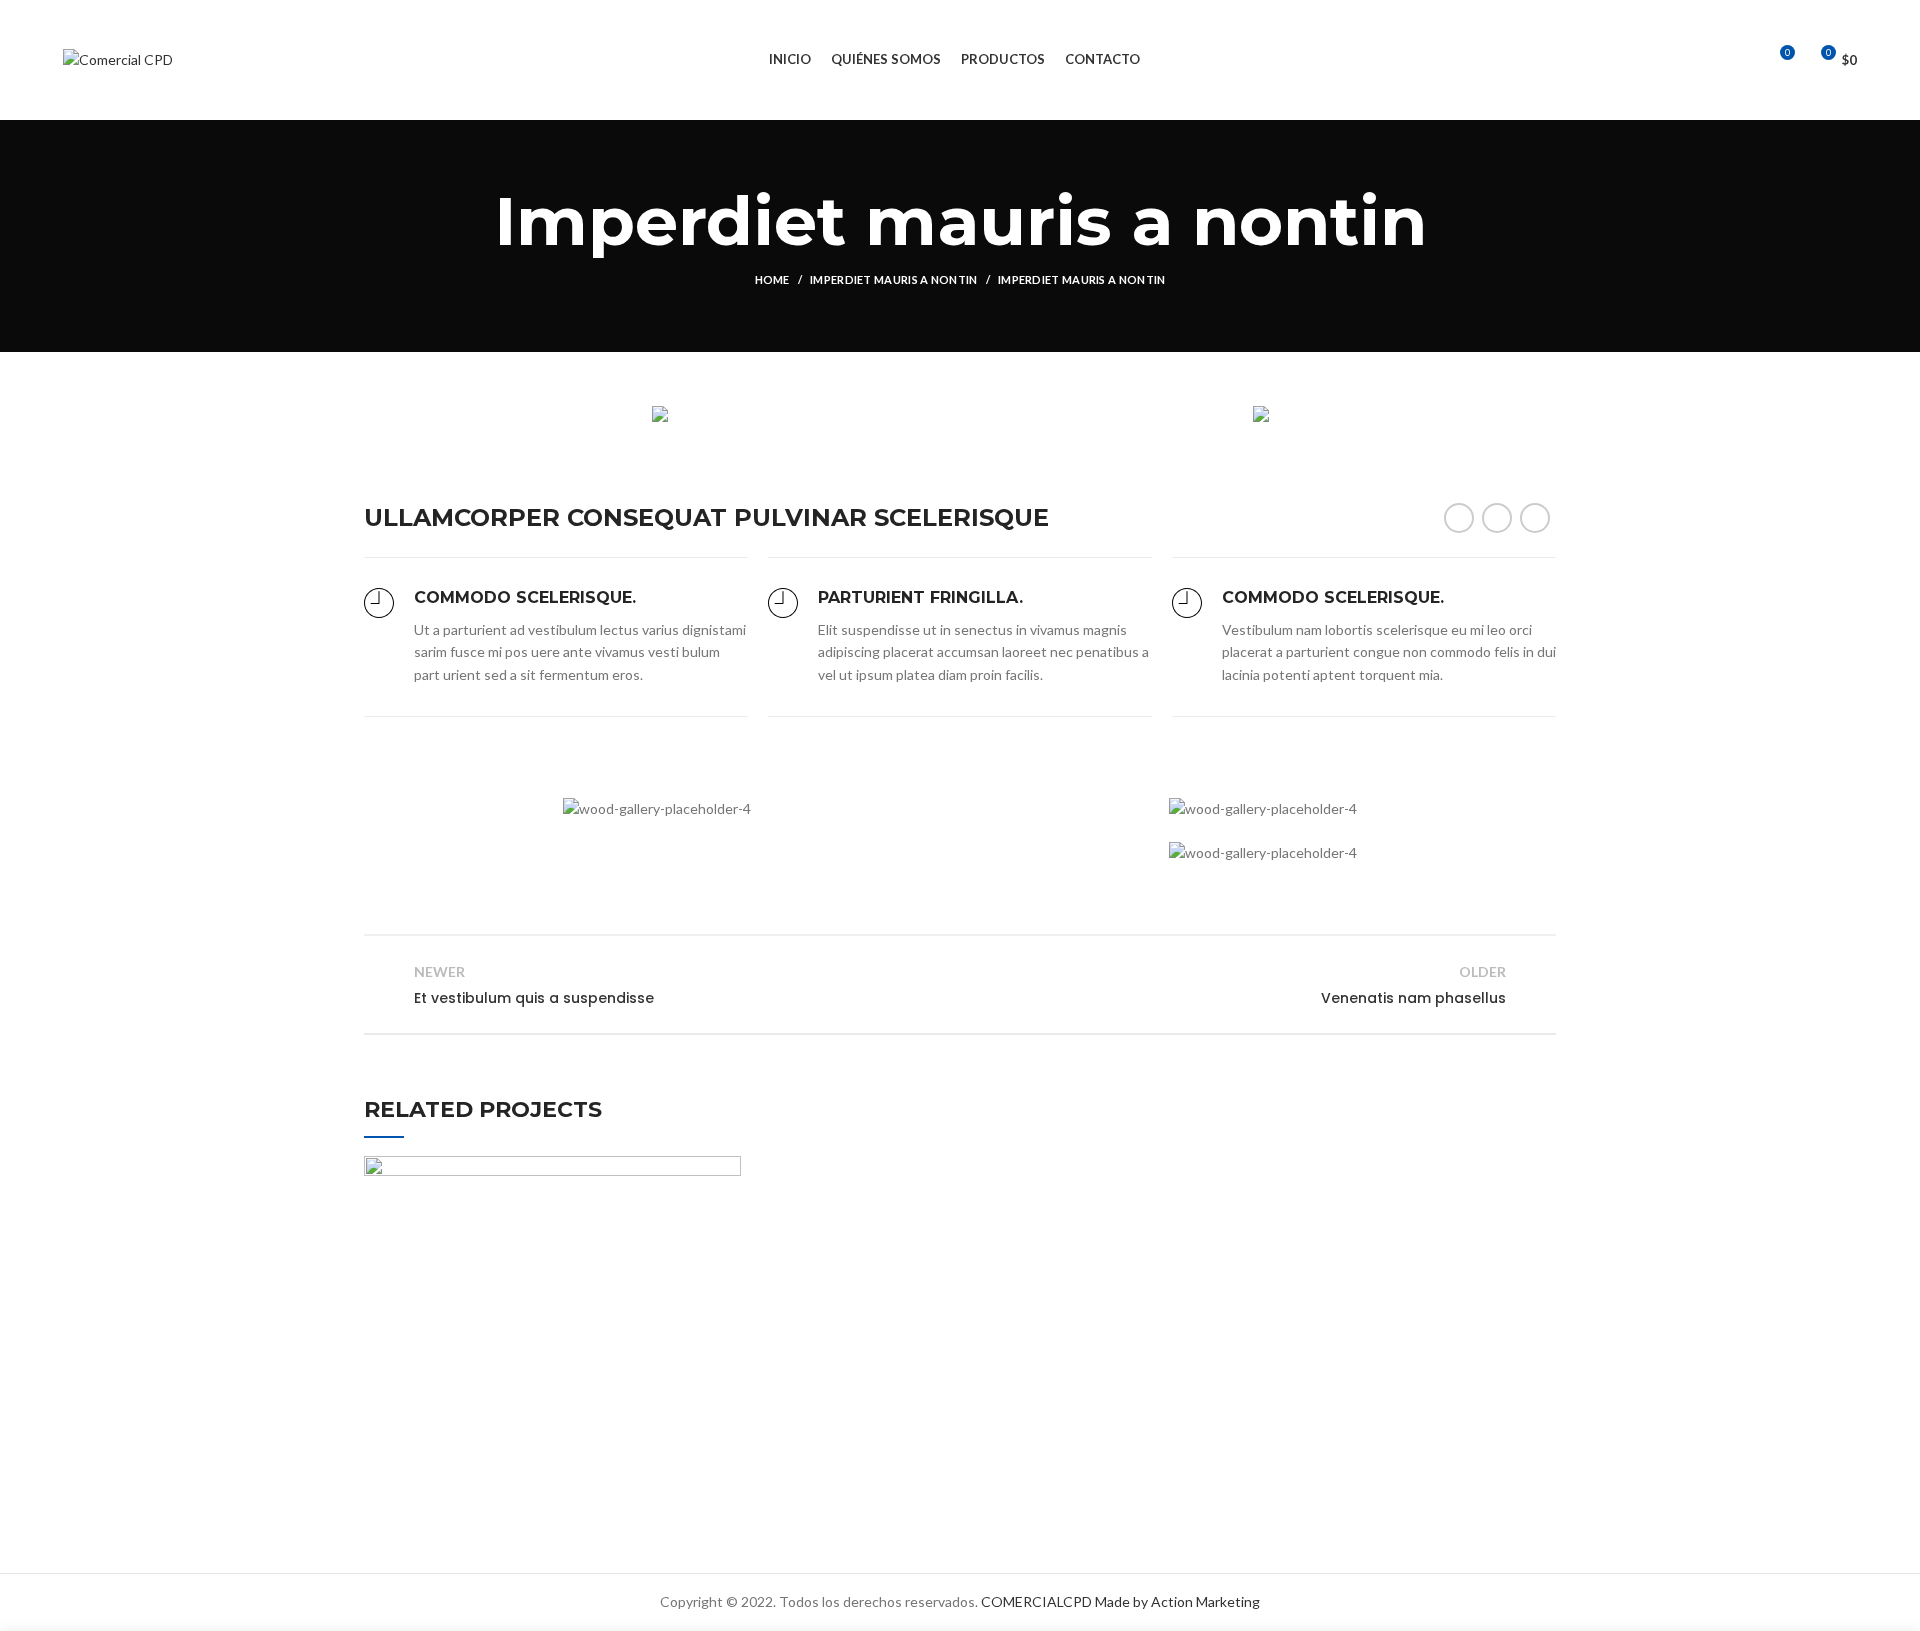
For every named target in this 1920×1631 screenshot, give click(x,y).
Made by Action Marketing (1177, 1601)
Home (772, 279)
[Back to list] (960, 985)
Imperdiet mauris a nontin (894, 279)
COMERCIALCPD (1036, 1601)
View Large (726, 1171)
